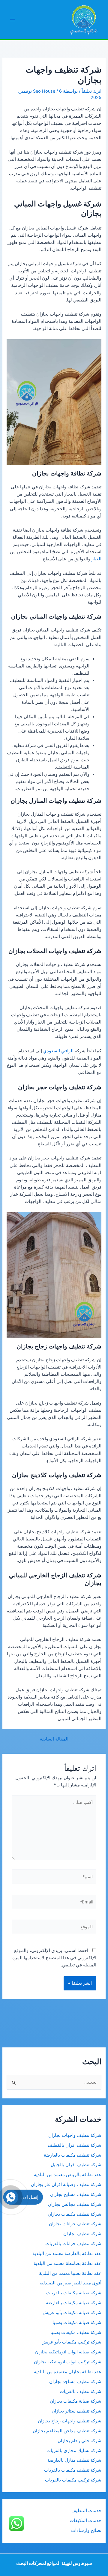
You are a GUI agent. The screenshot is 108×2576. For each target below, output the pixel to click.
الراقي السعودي (58, 1051)
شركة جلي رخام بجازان (79, 2441)
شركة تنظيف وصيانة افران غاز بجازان (66, 2185)
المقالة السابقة (54, 1739)
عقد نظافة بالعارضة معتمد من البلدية (67, 2254)
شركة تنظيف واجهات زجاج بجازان (70, 2421)
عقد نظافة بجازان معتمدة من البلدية (68, 2372)
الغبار (96, 559)
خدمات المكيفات (85, 2521)
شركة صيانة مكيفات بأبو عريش (72, 2313)
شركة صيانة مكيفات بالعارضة (74, 2303)
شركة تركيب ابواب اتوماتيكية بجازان (68, 2362)
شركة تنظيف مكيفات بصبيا (76, 2332)
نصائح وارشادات (86, 2530)
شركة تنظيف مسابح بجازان (76, 2194)
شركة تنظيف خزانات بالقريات (73, 2244)
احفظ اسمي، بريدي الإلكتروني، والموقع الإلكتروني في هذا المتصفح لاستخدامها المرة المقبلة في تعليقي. (54, 1958)
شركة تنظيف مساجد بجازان (75, 2382)
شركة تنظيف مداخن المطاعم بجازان (67, 2431)
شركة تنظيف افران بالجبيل (76, 2165)
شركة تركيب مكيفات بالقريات (73, 2480)
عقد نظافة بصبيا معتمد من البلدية (70, 2273)
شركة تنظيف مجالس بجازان (74, 2204)
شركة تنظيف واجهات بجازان (75, 2135)
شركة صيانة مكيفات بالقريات (74, 2293)
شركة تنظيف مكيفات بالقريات (73, 2470)
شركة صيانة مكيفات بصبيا (77, 2323)
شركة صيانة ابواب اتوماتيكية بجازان (68, 2352)
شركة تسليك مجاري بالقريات (74, 2451)
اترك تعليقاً (91, 91)
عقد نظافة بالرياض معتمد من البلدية (67, 2175)
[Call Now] (11, 2197)
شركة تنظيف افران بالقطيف (75, 2145)
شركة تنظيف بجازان (82, 2234)
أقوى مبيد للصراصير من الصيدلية (70, 2283)
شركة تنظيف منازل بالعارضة (74, 2460)
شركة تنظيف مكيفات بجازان (75, 2214)
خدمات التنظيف (86, 2511)
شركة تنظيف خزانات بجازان (75, 2224)
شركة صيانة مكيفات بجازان (76, 2401)
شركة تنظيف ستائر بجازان (76, 2411)
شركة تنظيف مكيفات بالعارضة (72, 2155)
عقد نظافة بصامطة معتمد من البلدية (67, 2263)
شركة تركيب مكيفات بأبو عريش (71, 2342)
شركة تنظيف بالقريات (81, 2392)
